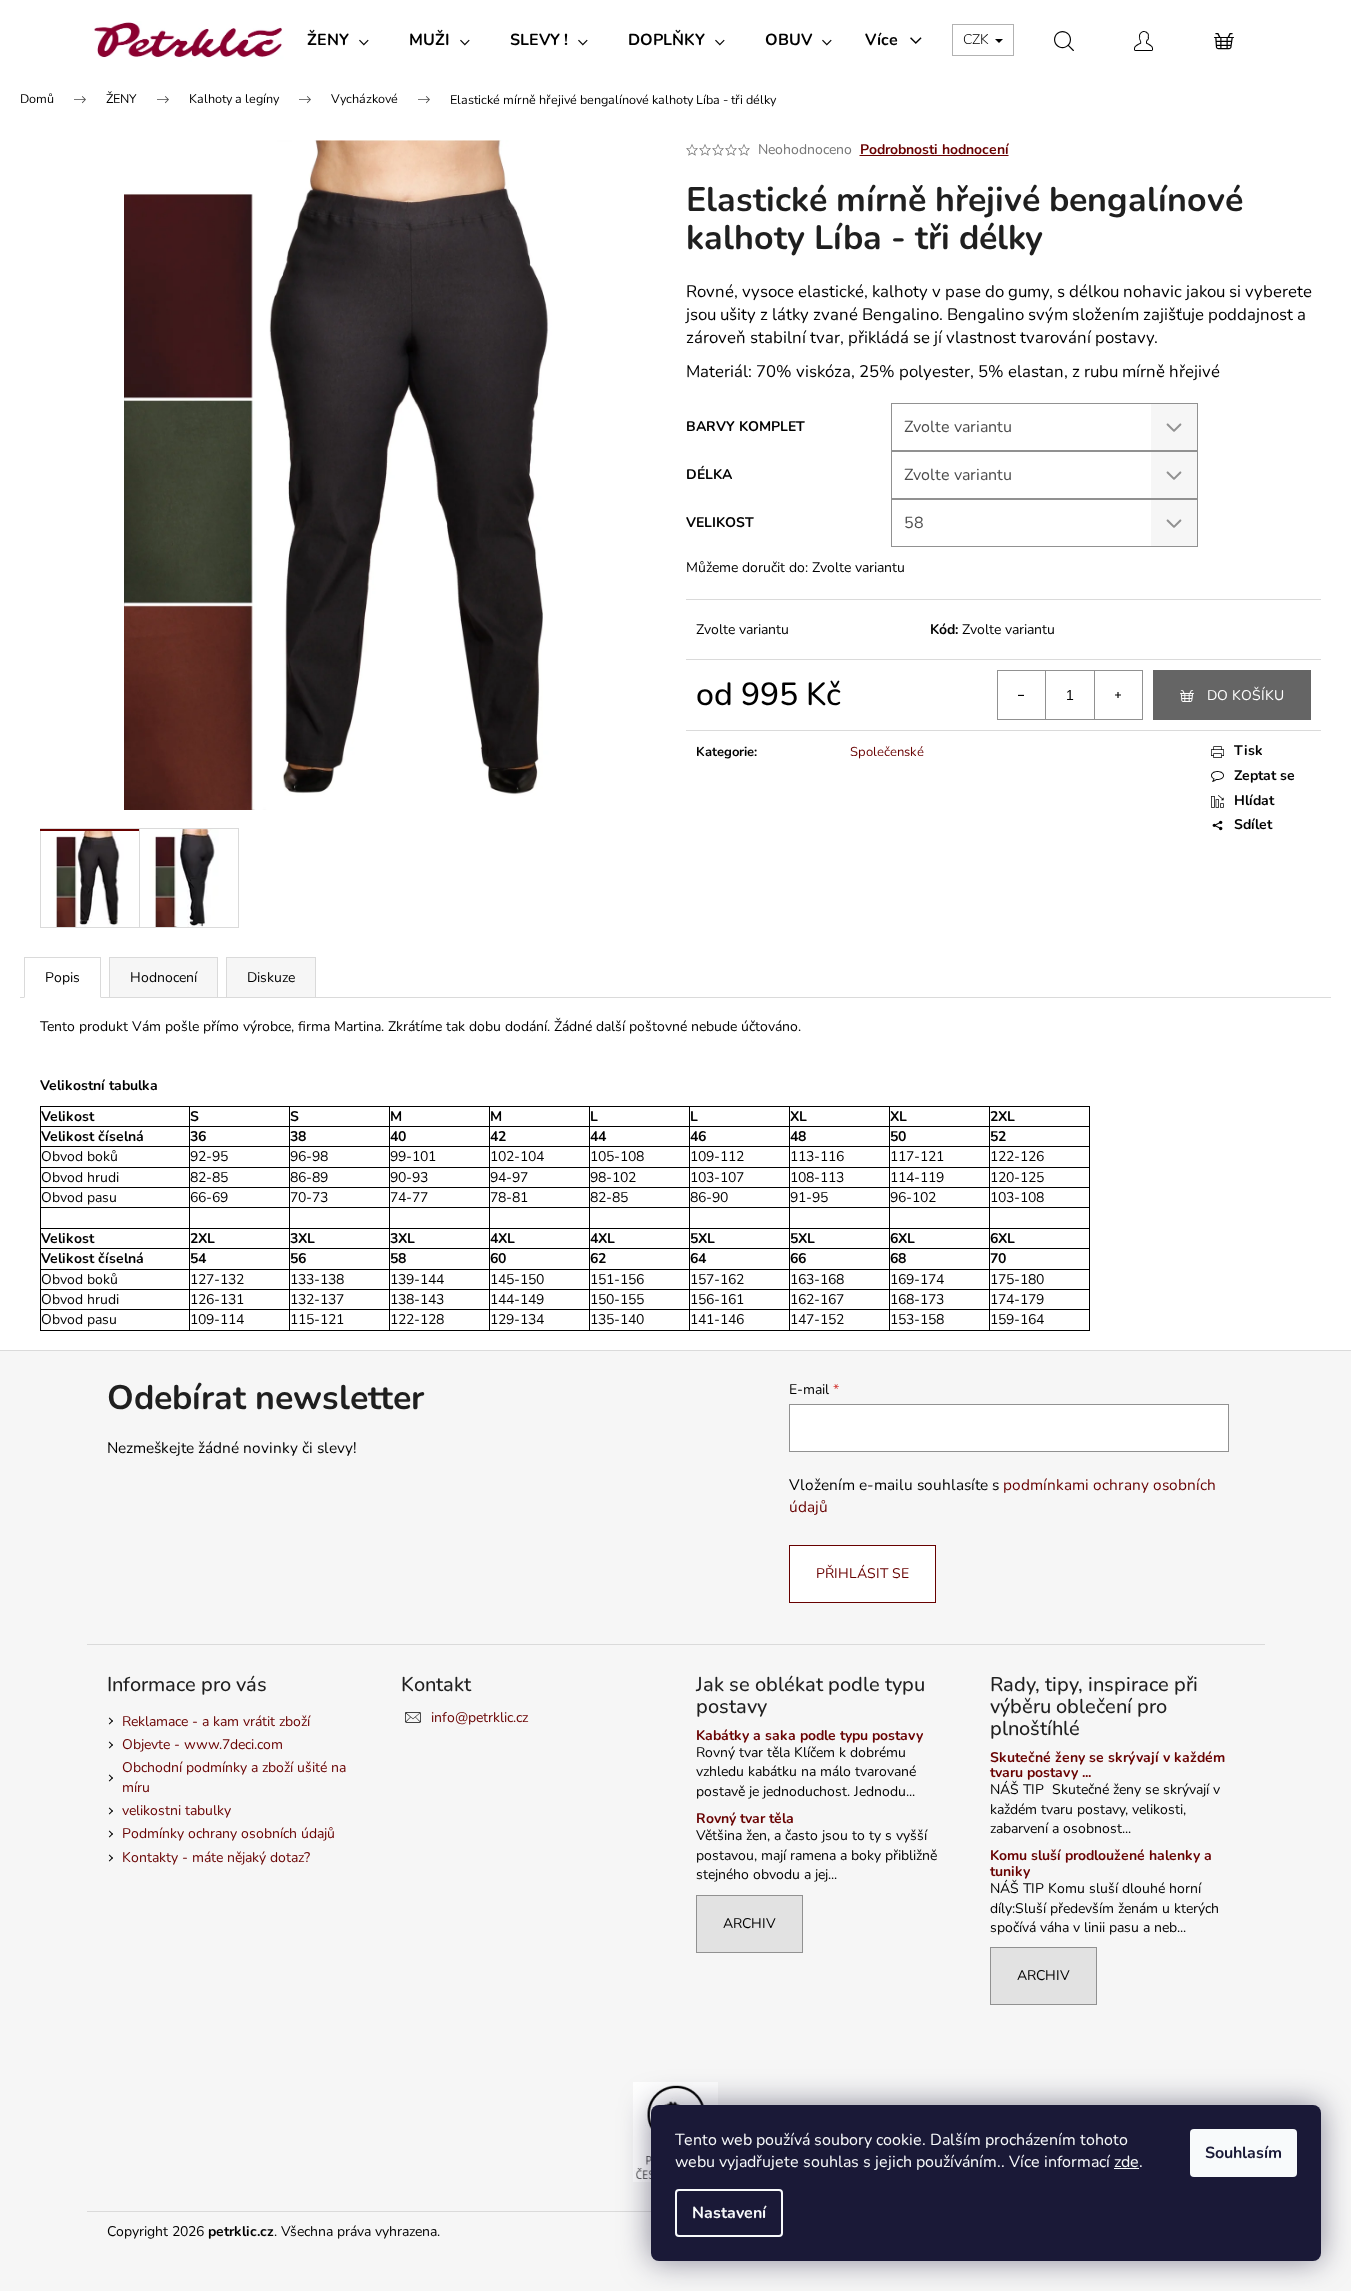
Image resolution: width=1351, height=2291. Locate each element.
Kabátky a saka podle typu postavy (809, 1735)
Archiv (749, 1923)
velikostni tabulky (176, 1810)
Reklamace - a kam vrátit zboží (216, 1721)
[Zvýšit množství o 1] (1118, 695)
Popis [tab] (62, 977)
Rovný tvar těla (745, 1818)
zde (1126, 2162)
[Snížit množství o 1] (1022, 695)
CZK (978, 39)
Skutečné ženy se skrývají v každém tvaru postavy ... (1107, 1765)
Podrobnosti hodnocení (934, 149)
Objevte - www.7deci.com (202, 1744)
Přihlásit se (862, 1573)
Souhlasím (1243, 2153)
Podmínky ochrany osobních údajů (228, 1833)
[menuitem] (338, 40)
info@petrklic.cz (479, 1717)
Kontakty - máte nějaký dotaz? (216, 1857)
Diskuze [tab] (271, 977)
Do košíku (1245, 695)
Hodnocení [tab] (163, 977)
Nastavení (729, 2213)
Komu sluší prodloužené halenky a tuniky (1101, 1863)
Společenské (887, 752)
